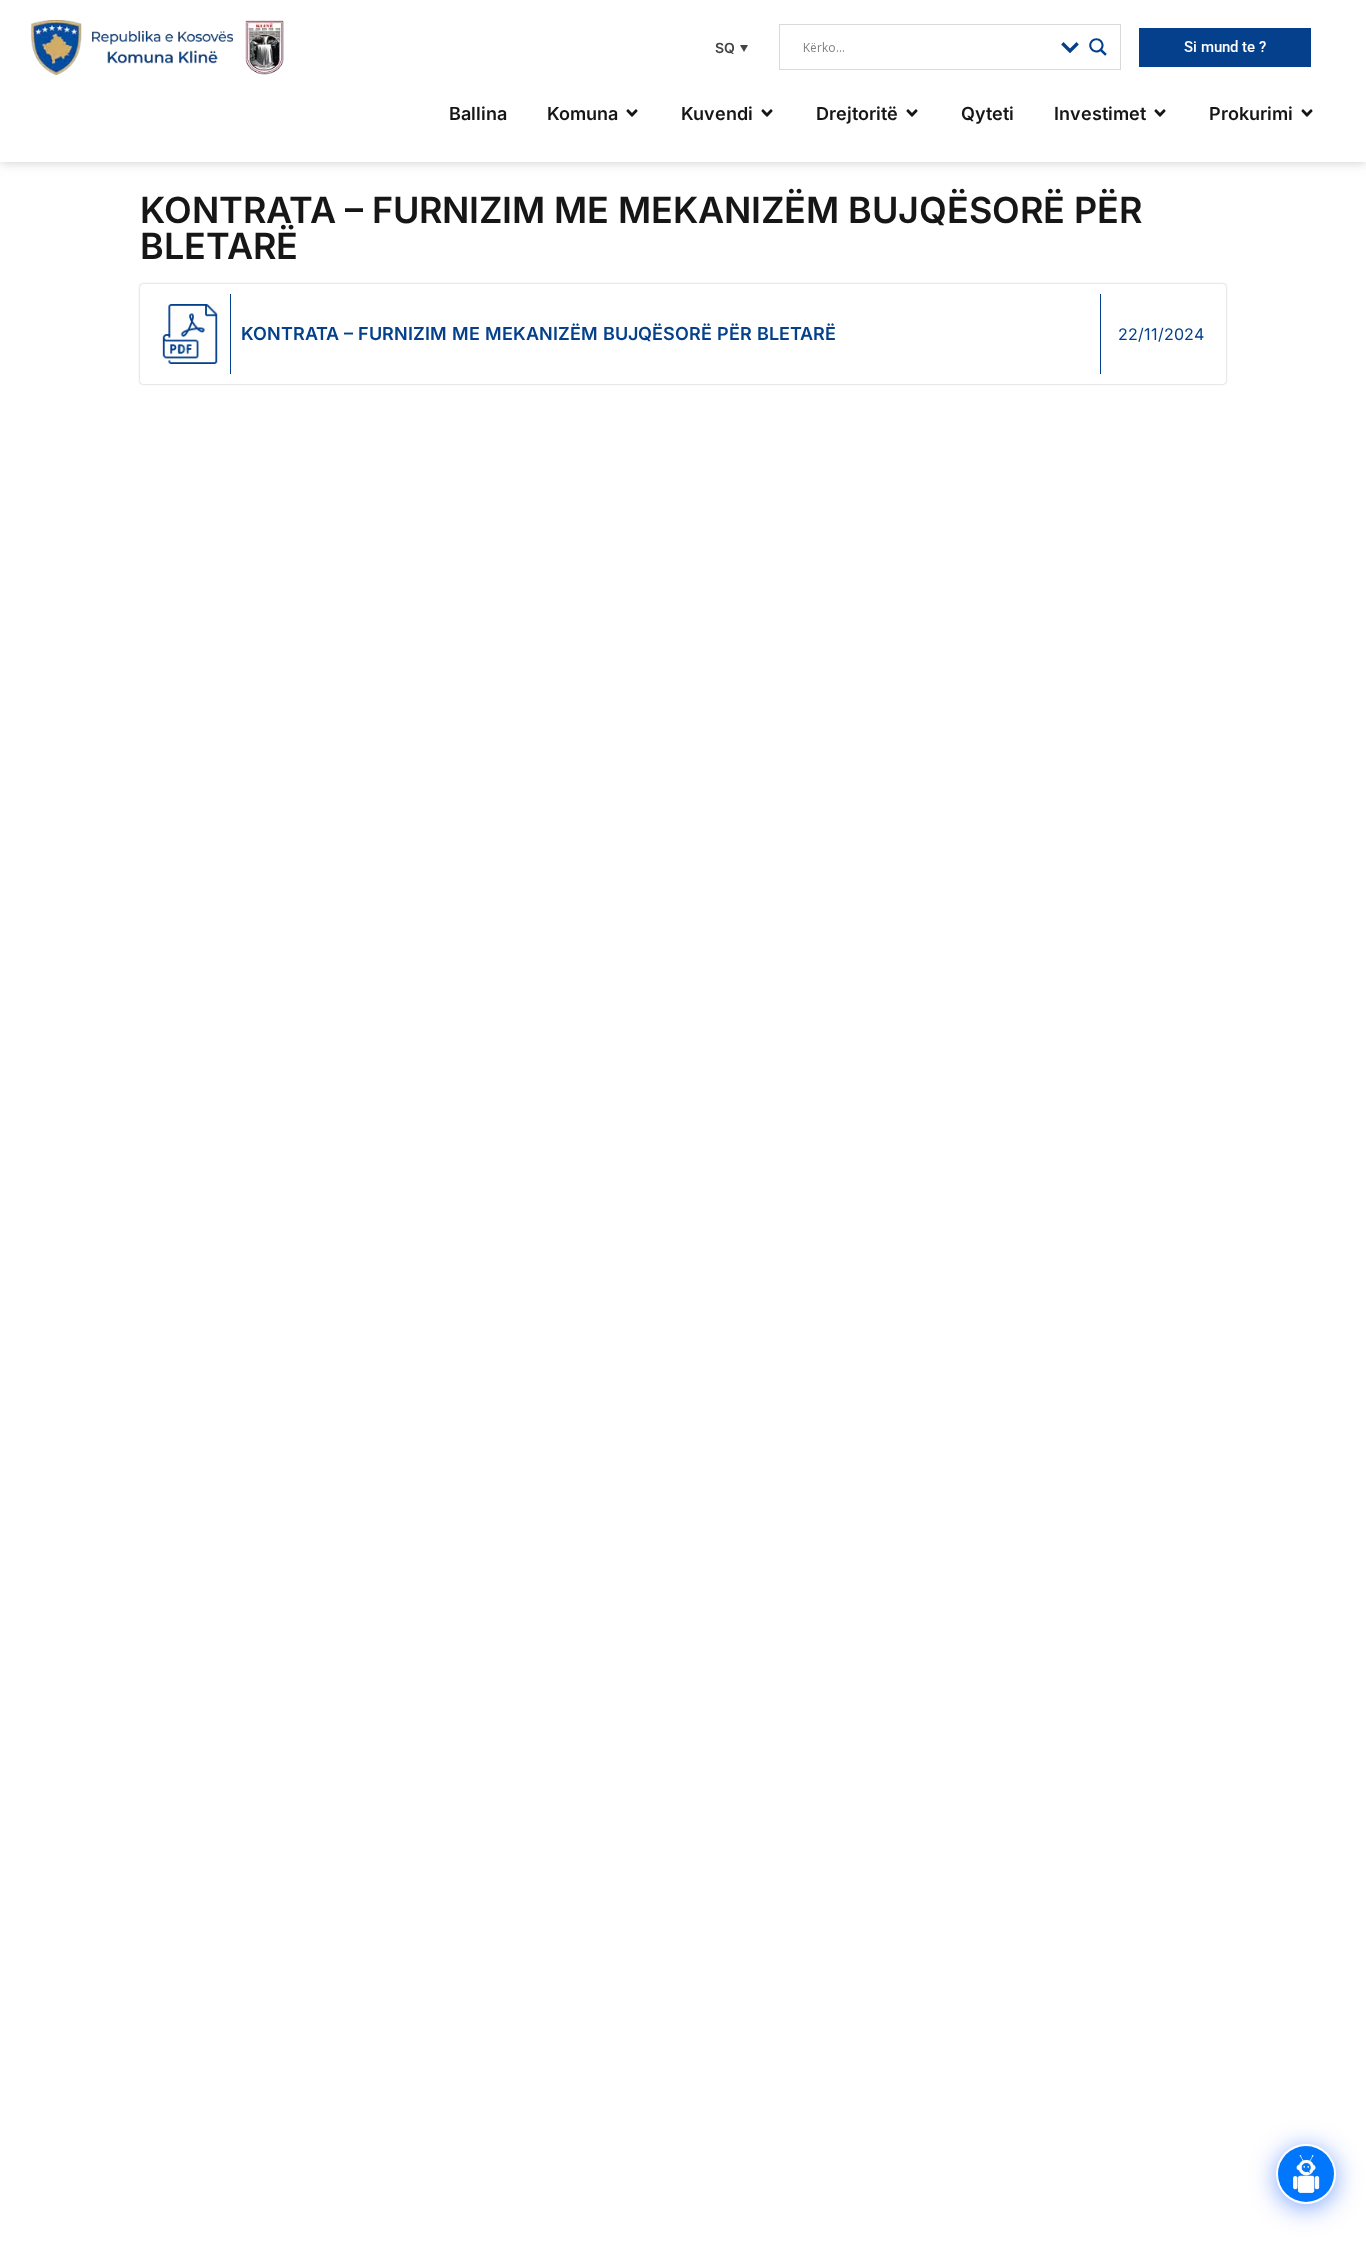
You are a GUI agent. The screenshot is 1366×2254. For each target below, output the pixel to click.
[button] (729, 47)
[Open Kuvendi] (767, 113)
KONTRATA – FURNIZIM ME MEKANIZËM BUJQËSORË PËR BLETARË (538, 333)
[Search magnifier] (1098, 47)
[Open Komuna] (632, 113)
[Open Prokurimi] (1307, 113)
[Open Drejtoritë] (912, 113)
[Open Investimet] (1160, 113)
